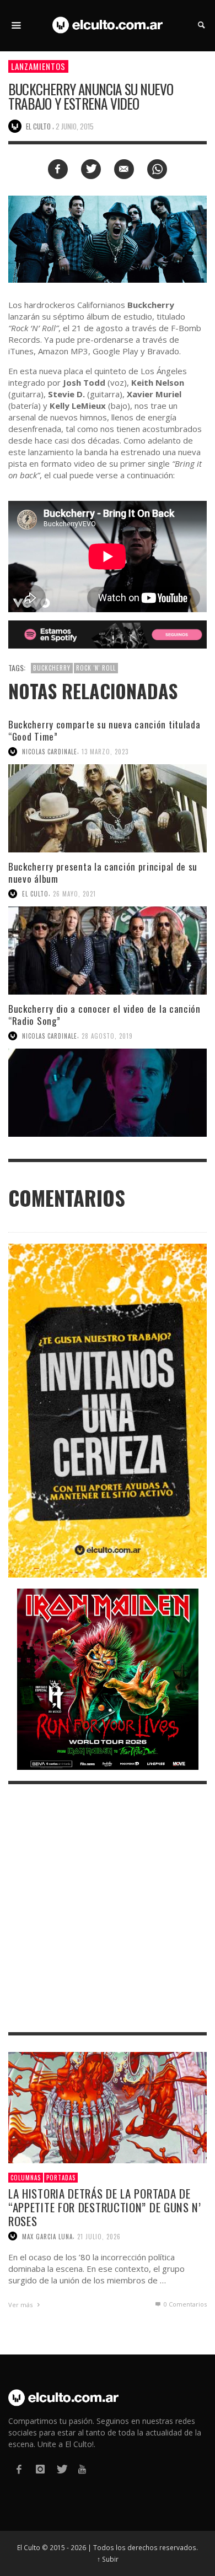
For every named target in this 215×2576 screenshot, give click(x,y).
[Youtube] (82, 2469)
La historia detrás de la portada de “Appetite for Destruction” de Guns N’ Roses (105, 2207)
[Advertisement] (108, 1908)
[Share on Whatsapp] (157, 169)
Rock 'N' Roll (96, 668)
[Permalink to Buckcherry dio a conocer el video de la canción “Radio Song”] (108, 1093)
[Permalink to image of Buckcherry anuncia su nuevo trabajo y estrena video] (108, 238)
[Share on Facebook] (58, 169)
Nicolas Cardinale (50, 752)
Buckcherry (52, 668)
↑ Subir (108, 2559)
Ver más (21, 2305)
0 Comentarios (184, 2304)
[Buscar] (17, 25)
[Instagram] (40, 2469)
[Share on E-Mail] (124, 169)
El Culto (35, 894)
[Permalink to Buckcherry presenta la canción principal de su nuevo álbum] (108, 951)
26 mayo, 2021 (74, 894)
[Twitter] (61, 2469)
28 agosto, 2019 (107, 1036)
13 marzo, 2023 (105, 752)
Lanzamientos (38, 66)
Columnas (26, 2178)
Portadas (61, 2178)
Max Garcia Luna (47, 2236)
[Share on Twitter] (91, 169)
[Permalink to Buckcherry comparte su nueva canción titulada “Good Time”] (108, 808)
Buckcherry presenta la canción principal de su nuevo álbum (103, 873)
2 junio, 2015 (75, 126)
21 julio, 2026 (99, 2236)
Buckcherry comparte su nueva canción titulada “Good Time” (104, 730)
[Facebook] (19, 2469)
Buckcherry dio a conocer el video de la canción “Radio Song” (104, 1015)
